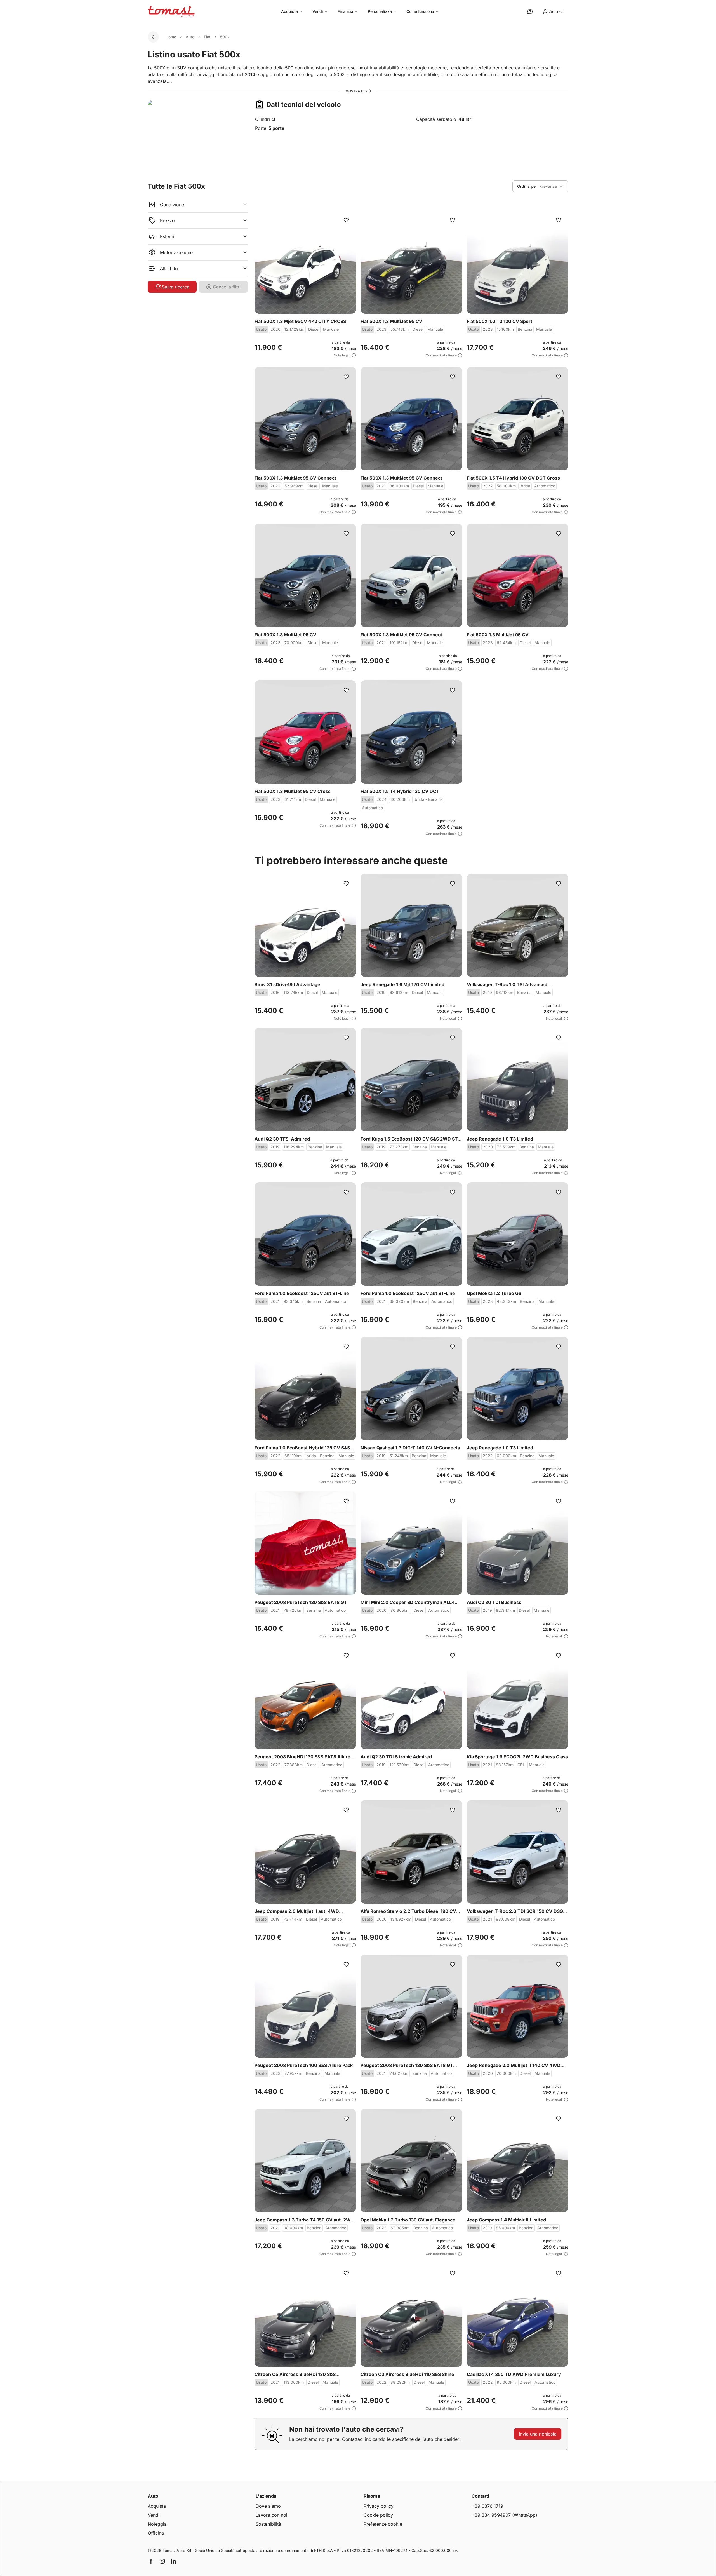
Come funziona (420, 11)
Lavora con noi (271, 2515)
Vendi (318, 11)
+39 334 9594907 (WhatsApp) (504, 2515)
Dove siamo (268, 2506)
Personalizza (380, 11)
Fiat (207, 37)
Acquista (289, 11)
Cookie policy (378, 2515)
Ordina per (527, 186)
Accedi (556, 11)
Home (171, 37)
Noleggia (157, 2524)
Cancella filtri (227, 287)
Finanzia (345, 11)
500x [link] (225, 37)
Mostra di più (358, 91)
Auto (190, 37)
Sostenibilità (268, 2524)
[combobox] (540, 186)
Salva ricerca (176, 287)
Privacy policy (379, 2506)
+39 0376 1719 (487, 2506)
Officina (156, 2533)
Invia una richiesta (538, 2434)
